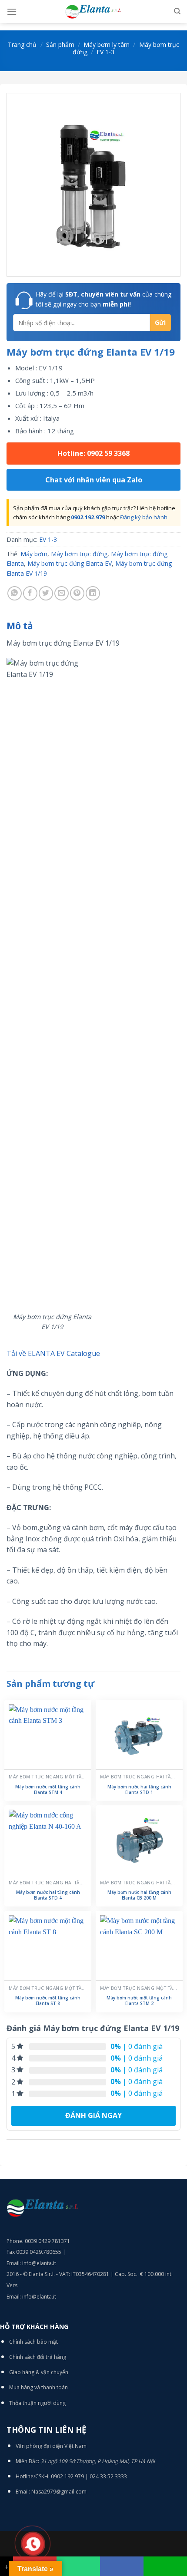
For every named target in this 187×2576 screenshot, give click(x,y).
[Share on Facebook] (30, 593)
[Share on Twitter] (46, 593)
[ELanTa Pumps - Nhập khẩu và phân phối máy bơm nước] (93, 12)
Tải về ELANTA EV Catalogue (53, 1353)
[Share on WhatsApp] (15, 593)
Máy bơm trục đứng (79, 554)
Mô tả (20, 626)
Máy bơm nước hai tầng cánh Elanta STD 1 (139, 1790)
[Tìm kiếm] (177, 11)
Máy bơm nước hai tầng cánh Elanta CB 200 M (139, 1895)
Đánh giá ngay (93, 2115)
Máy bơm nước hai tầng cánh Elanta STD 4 (48, 1895)
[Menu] (12, 12)
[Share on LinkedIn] (93, 593)
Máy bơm (34, 554)
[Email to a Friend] (62, 593)
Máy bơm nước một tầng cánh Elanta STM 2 (139, 2001)
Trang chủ (22, 45)
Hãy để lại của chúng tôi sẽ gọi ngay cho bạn (104, 299)
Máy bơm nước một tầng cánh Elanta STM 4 (48, 1790)
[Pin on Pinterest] (77, 593)
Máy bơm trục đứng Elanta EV (70, 563)
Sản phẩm (60, 45)
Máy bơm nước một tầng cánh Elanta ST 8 (48, 2001)
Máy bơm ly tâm (107, 45)
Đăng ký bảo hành (144, 517)
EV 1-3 (105, 52)
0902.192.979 (88, 517)
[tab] (93, 626)
